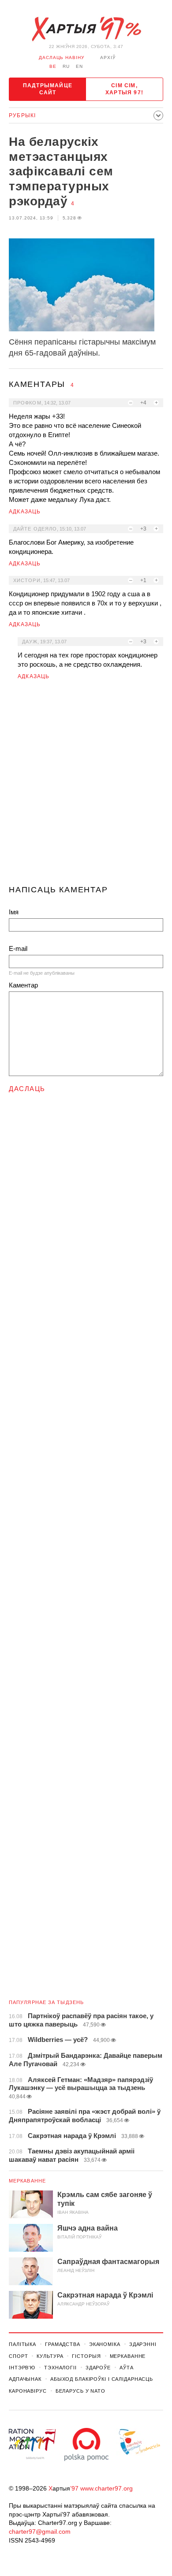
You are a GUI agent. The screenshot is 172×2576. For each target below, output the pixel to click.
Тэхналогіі (60, 2368)
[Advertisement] (86, 786)
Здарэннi (143, 2344)
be (53, 66)
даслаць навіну (62, 58)
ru (66, 66)
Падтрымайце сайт (48, 89)
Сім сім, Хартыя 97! (124, 89)
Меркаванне (27, 2181)
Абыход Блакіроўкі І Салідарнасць (102, 2379)
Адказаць (25, 512)
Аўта (127, 2368)
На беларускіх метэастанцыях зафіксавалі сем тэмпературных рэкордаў (61, 171)
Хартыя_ (86, 29)
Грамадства (63, 2344)
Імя (14, 912)
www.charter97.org (107, 2488)
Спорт (18, 2356)
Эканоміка (105, 2344)
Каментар (23, 985)
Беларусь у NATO (80, 2391)
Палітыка (22, 2344)
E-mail (18, 948)
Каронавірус (28, 2391)
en (79, 66)
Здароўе (98, 2368)
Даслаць (27, 1089)
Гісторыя (86, 2356)
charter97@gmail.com (40, 2531)
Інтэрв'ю (22, 2368)
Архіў (108, 58)
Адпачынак (25, 2379)
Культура (50, 2356)
